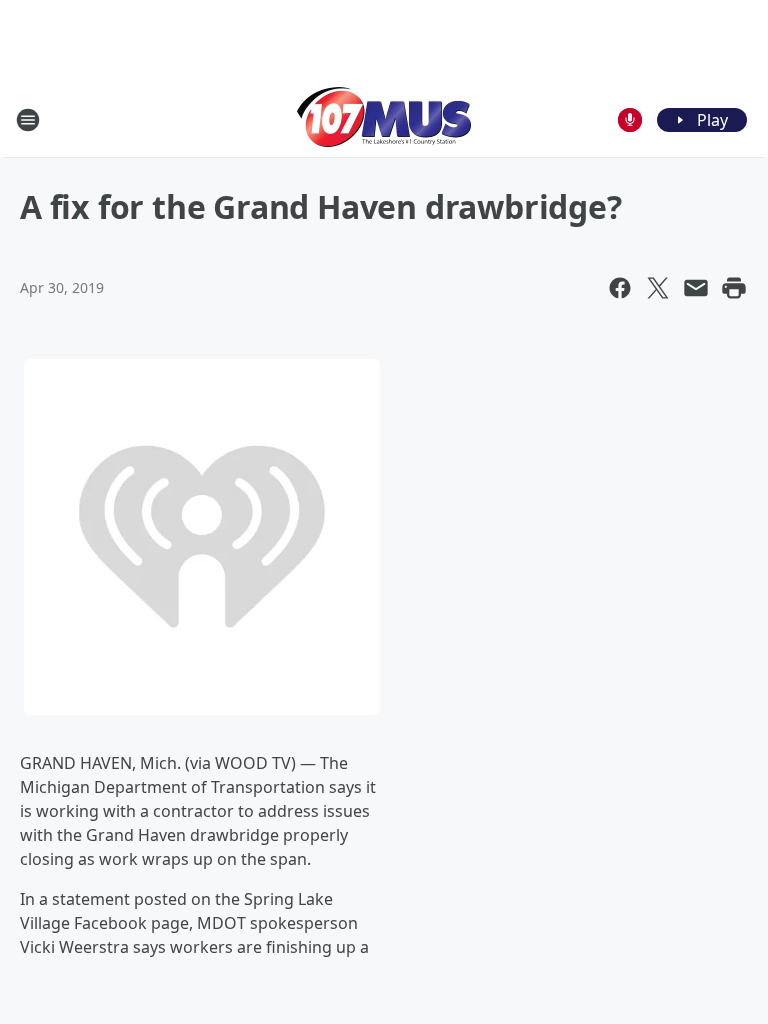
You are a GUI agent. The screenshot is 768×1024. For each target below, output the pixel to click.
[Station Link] (384, 119)
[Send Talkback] (630, 120)
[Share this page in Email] (696, 288)
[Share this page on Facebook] (620, 288)
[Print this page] (734, 288)
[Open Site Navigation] (28, 120)
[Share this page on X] (658, 288)
